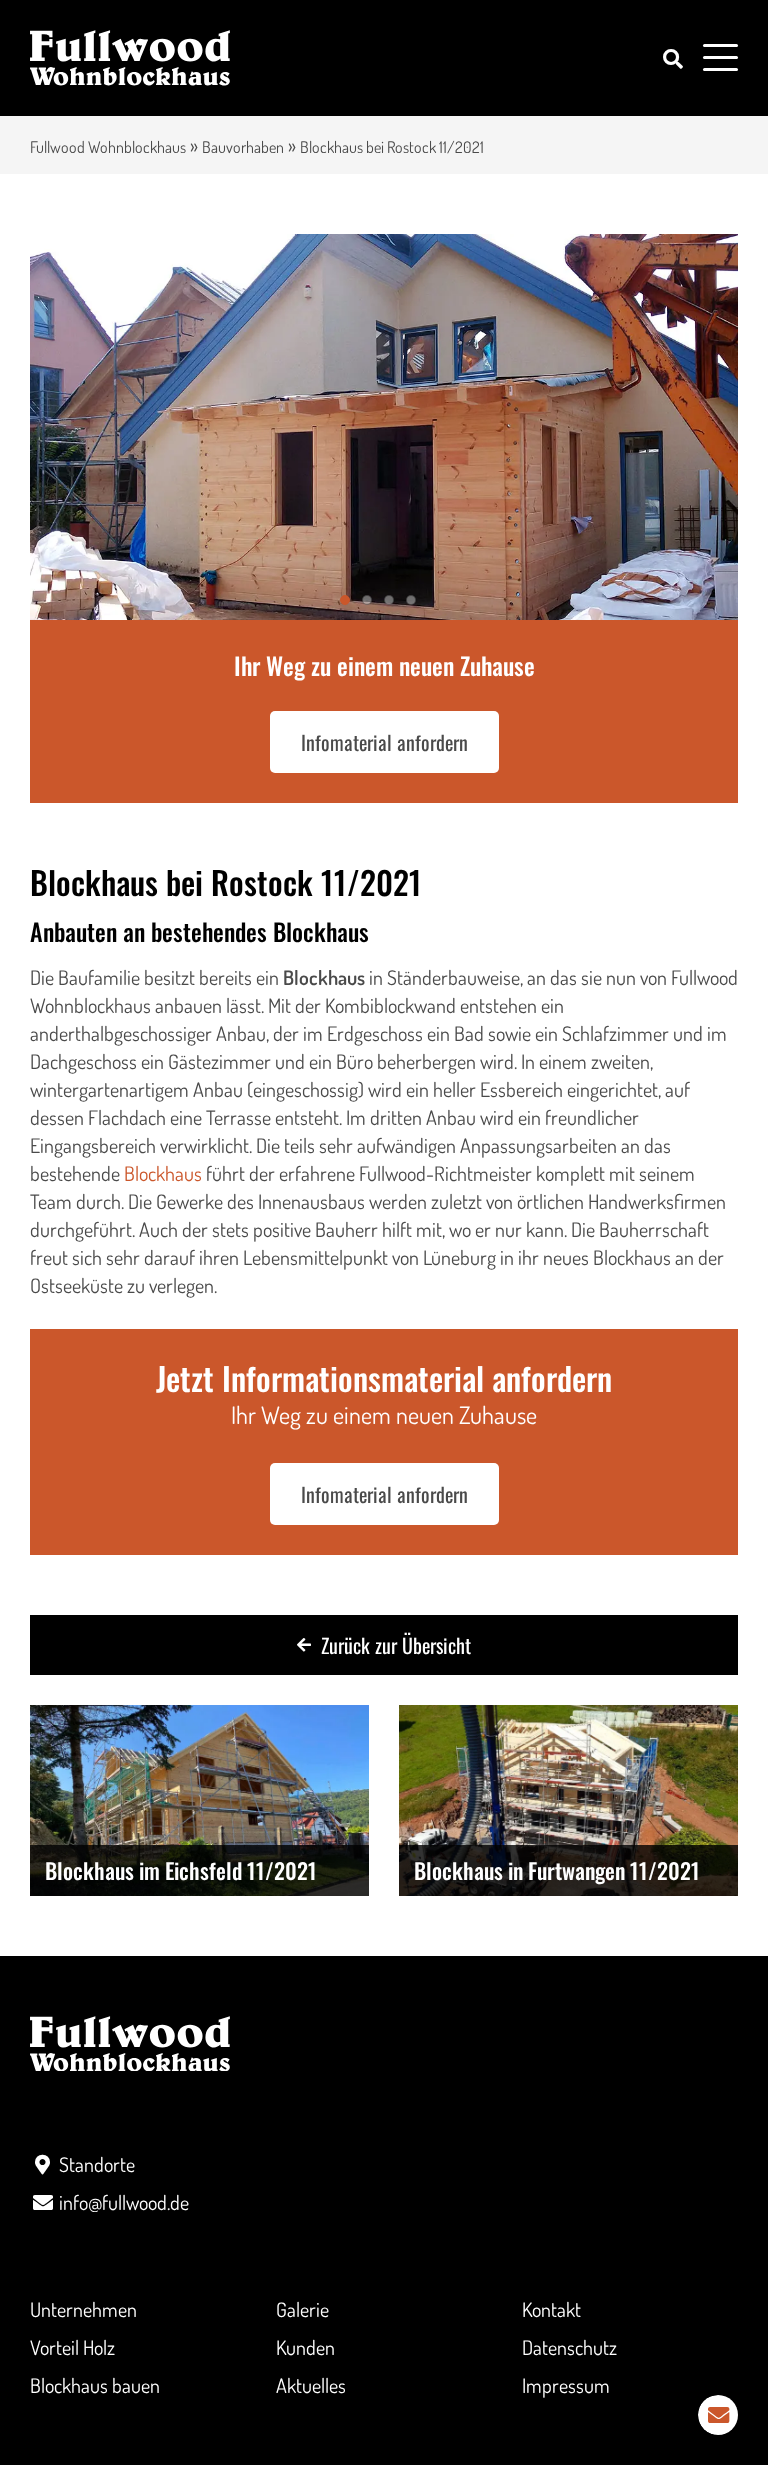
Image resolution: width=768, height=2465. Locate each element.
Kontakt (551, 2309)
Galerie (302, 2309)
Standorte (97, 2164)
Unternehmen (83, 2309)
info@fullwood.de (124, 2202)
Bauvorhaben (243, 147)
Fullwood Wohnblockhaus (108, 147)
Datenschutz (569, 2347)
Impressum (566, 2385)
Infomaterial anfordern (384, 742)
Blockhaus (163, 1173)
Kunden (305, 2347)
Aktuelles (311, 2385)
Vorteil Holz (72, 2347)
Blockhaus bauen (95, 2385)
